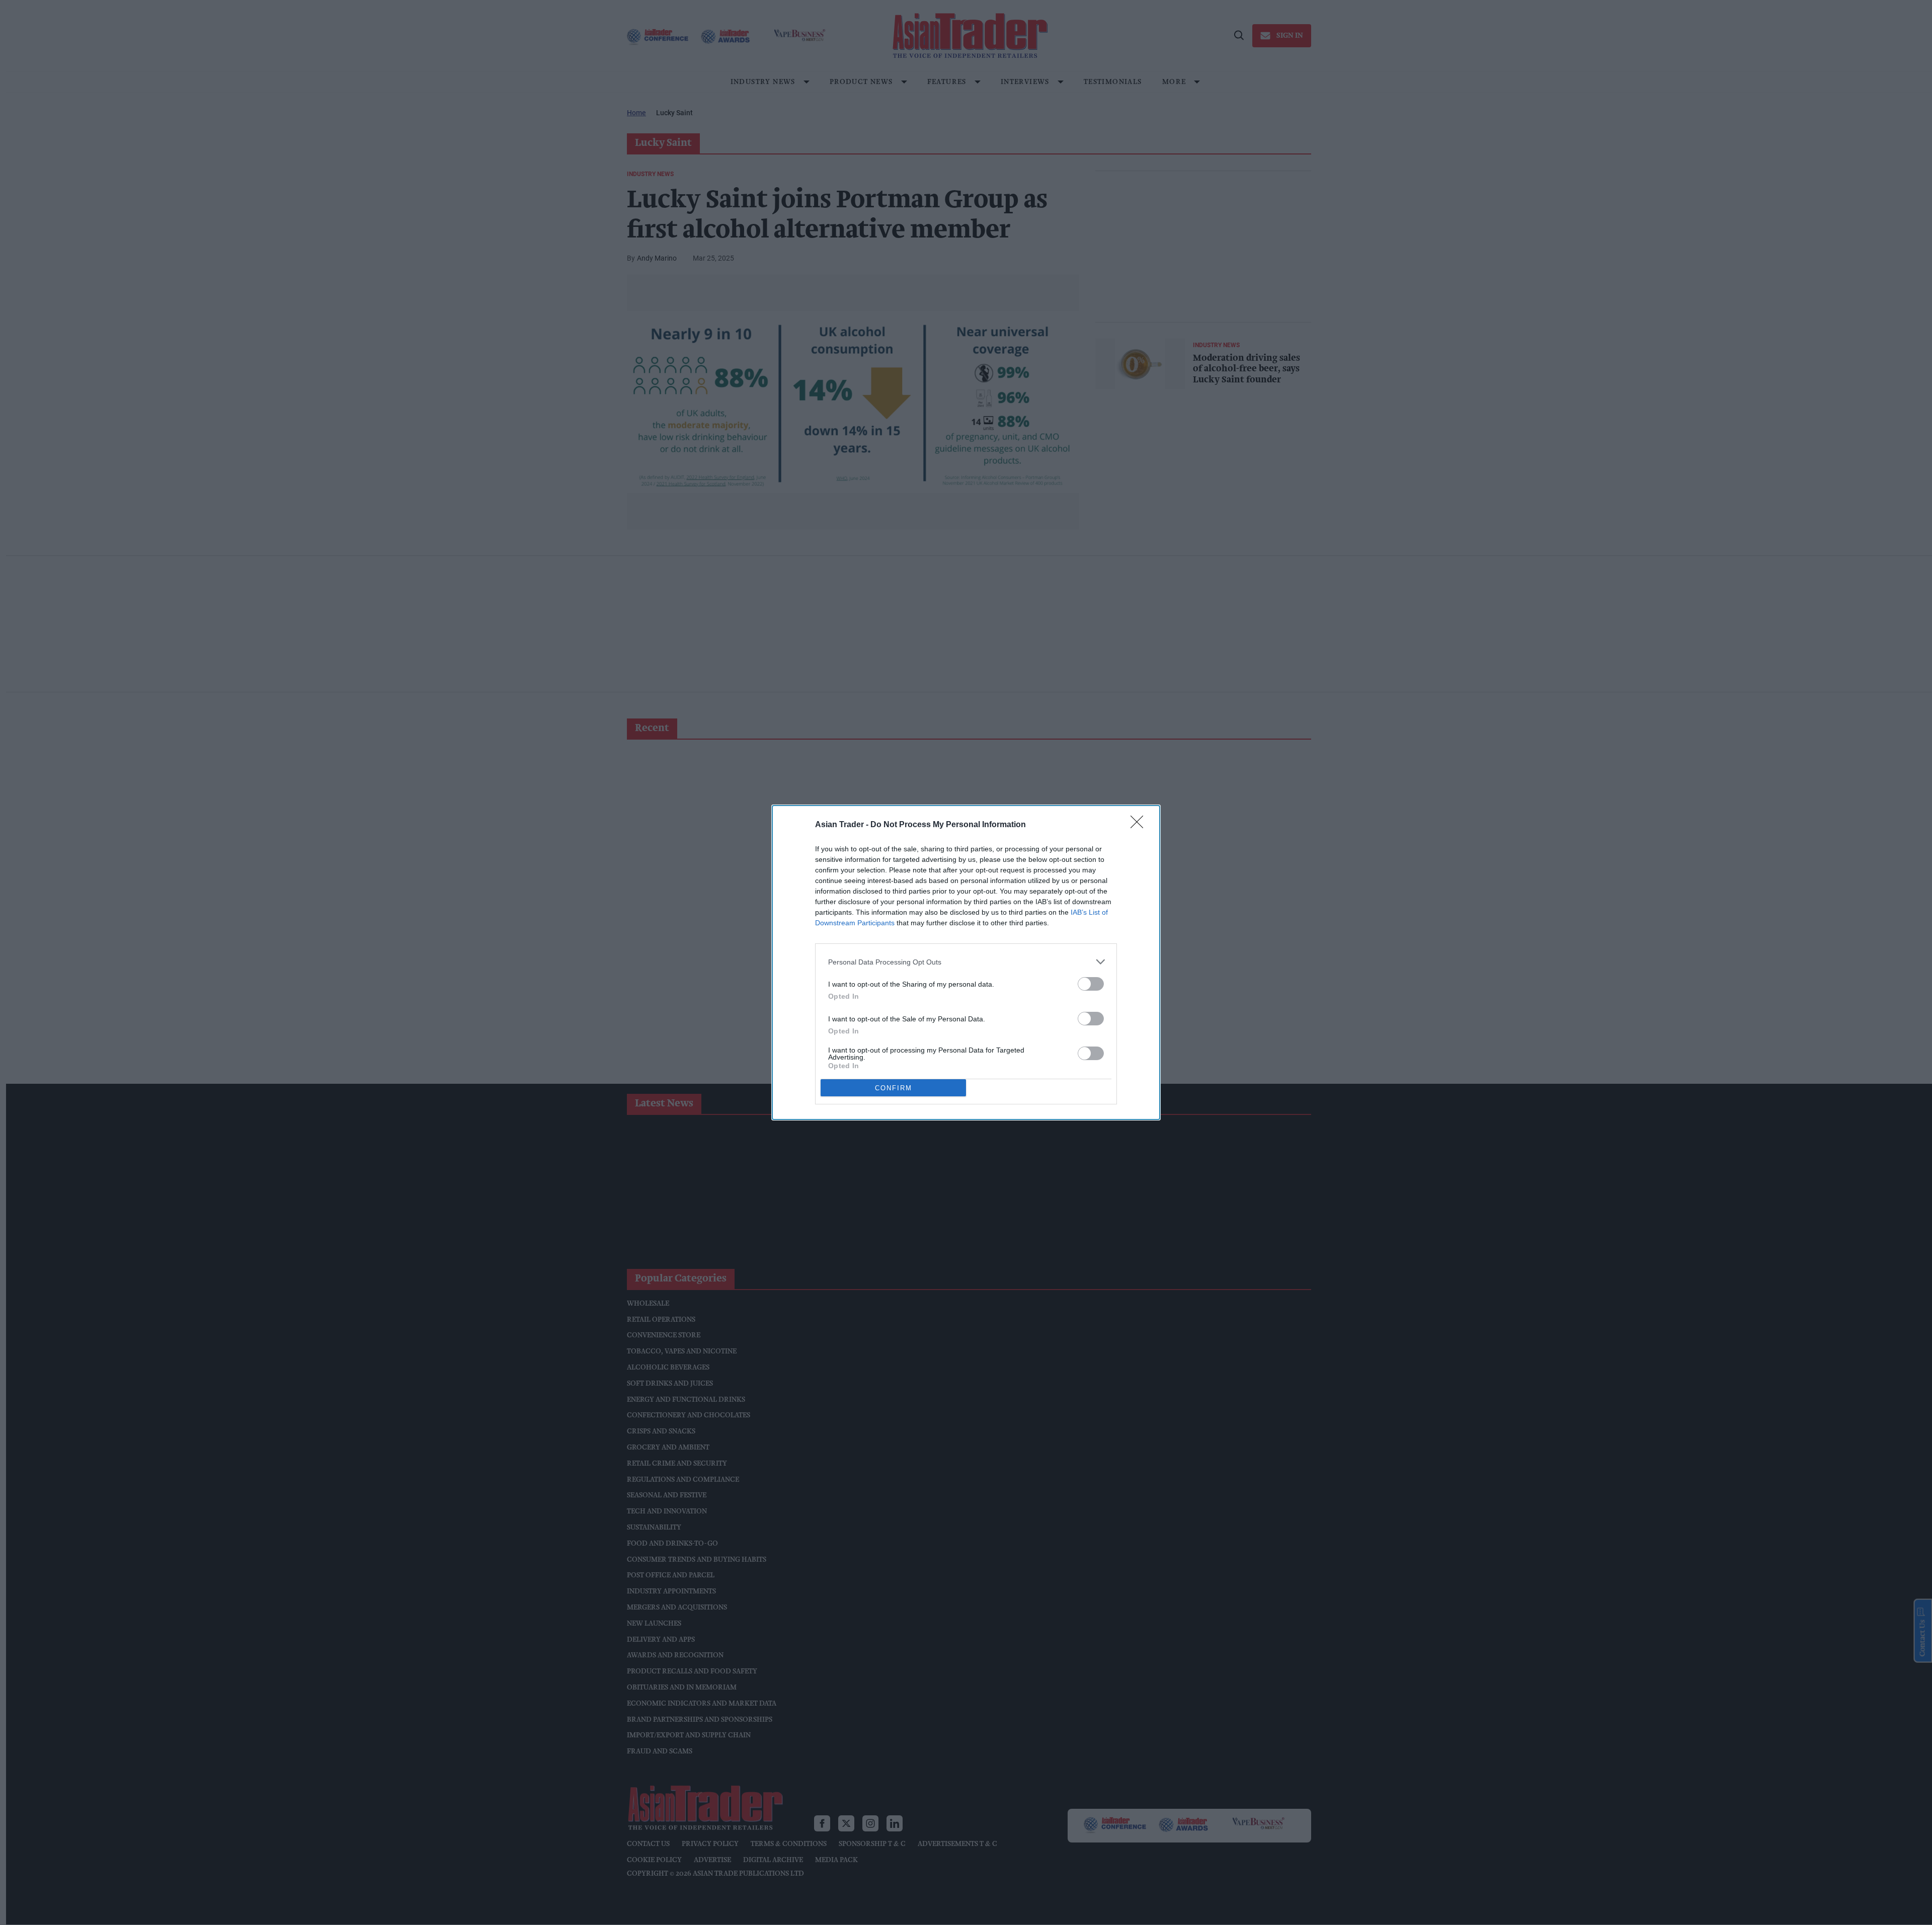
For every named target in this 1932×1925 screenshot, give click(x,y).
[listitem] (966, 962)
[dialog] (966, 962)
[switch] (1091, 984)
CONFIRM (894, 1088)
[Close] (1140, 825)
